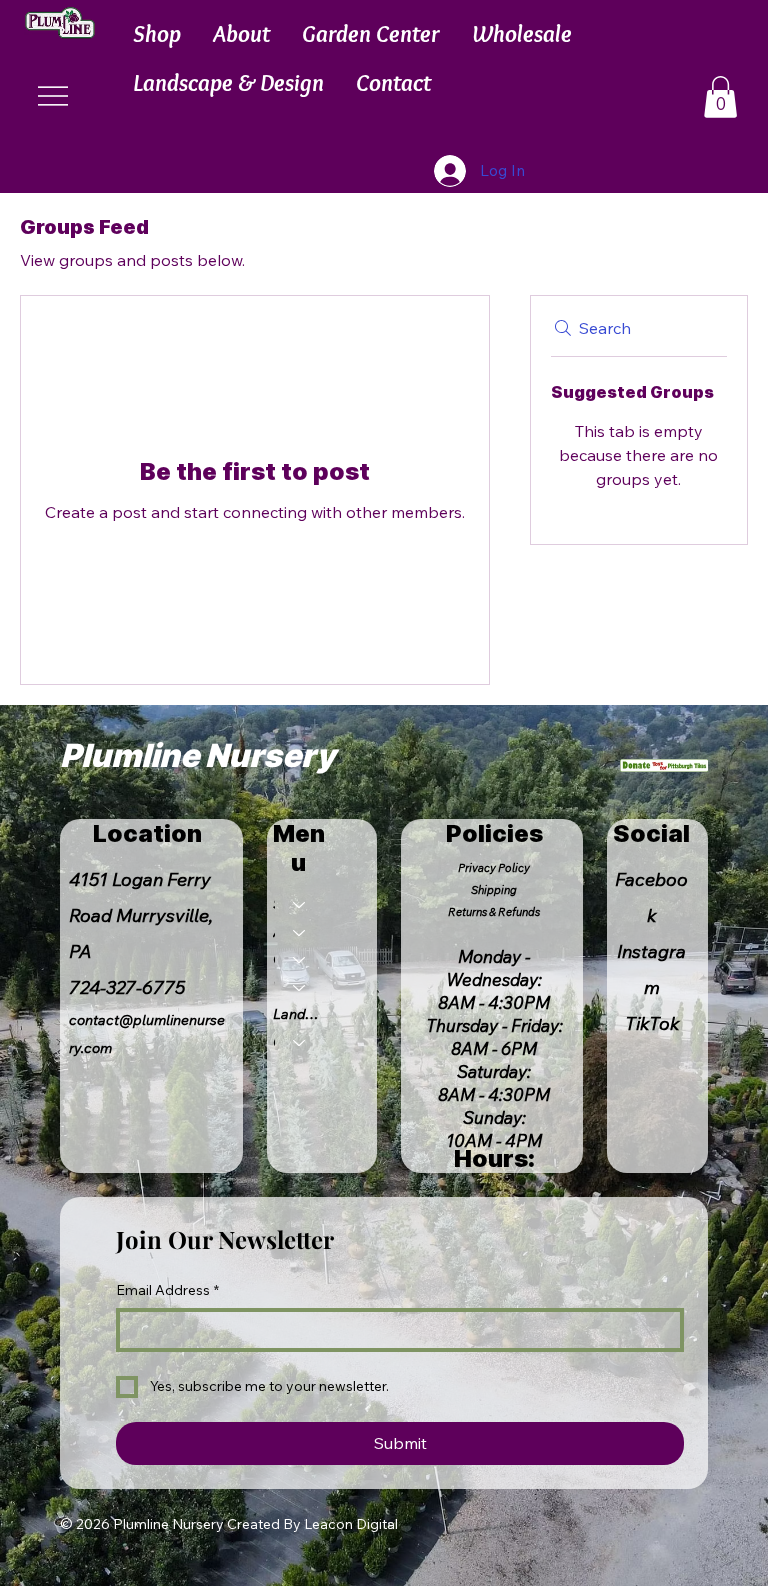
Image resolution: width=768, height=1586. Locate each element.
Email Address (167, 1290)
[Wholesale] (300, 988)
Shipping (494, 890)
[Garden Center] (300, 960)
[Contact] (300, 1043)
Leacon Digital (351, 1524)
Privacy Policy (494, 868)
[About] (300, 933)
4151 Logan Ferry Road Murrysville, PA (141, 915)
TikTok (652, 1023)
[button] (157, 33)
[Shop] (300, 905)
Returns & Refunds (494, 912)
